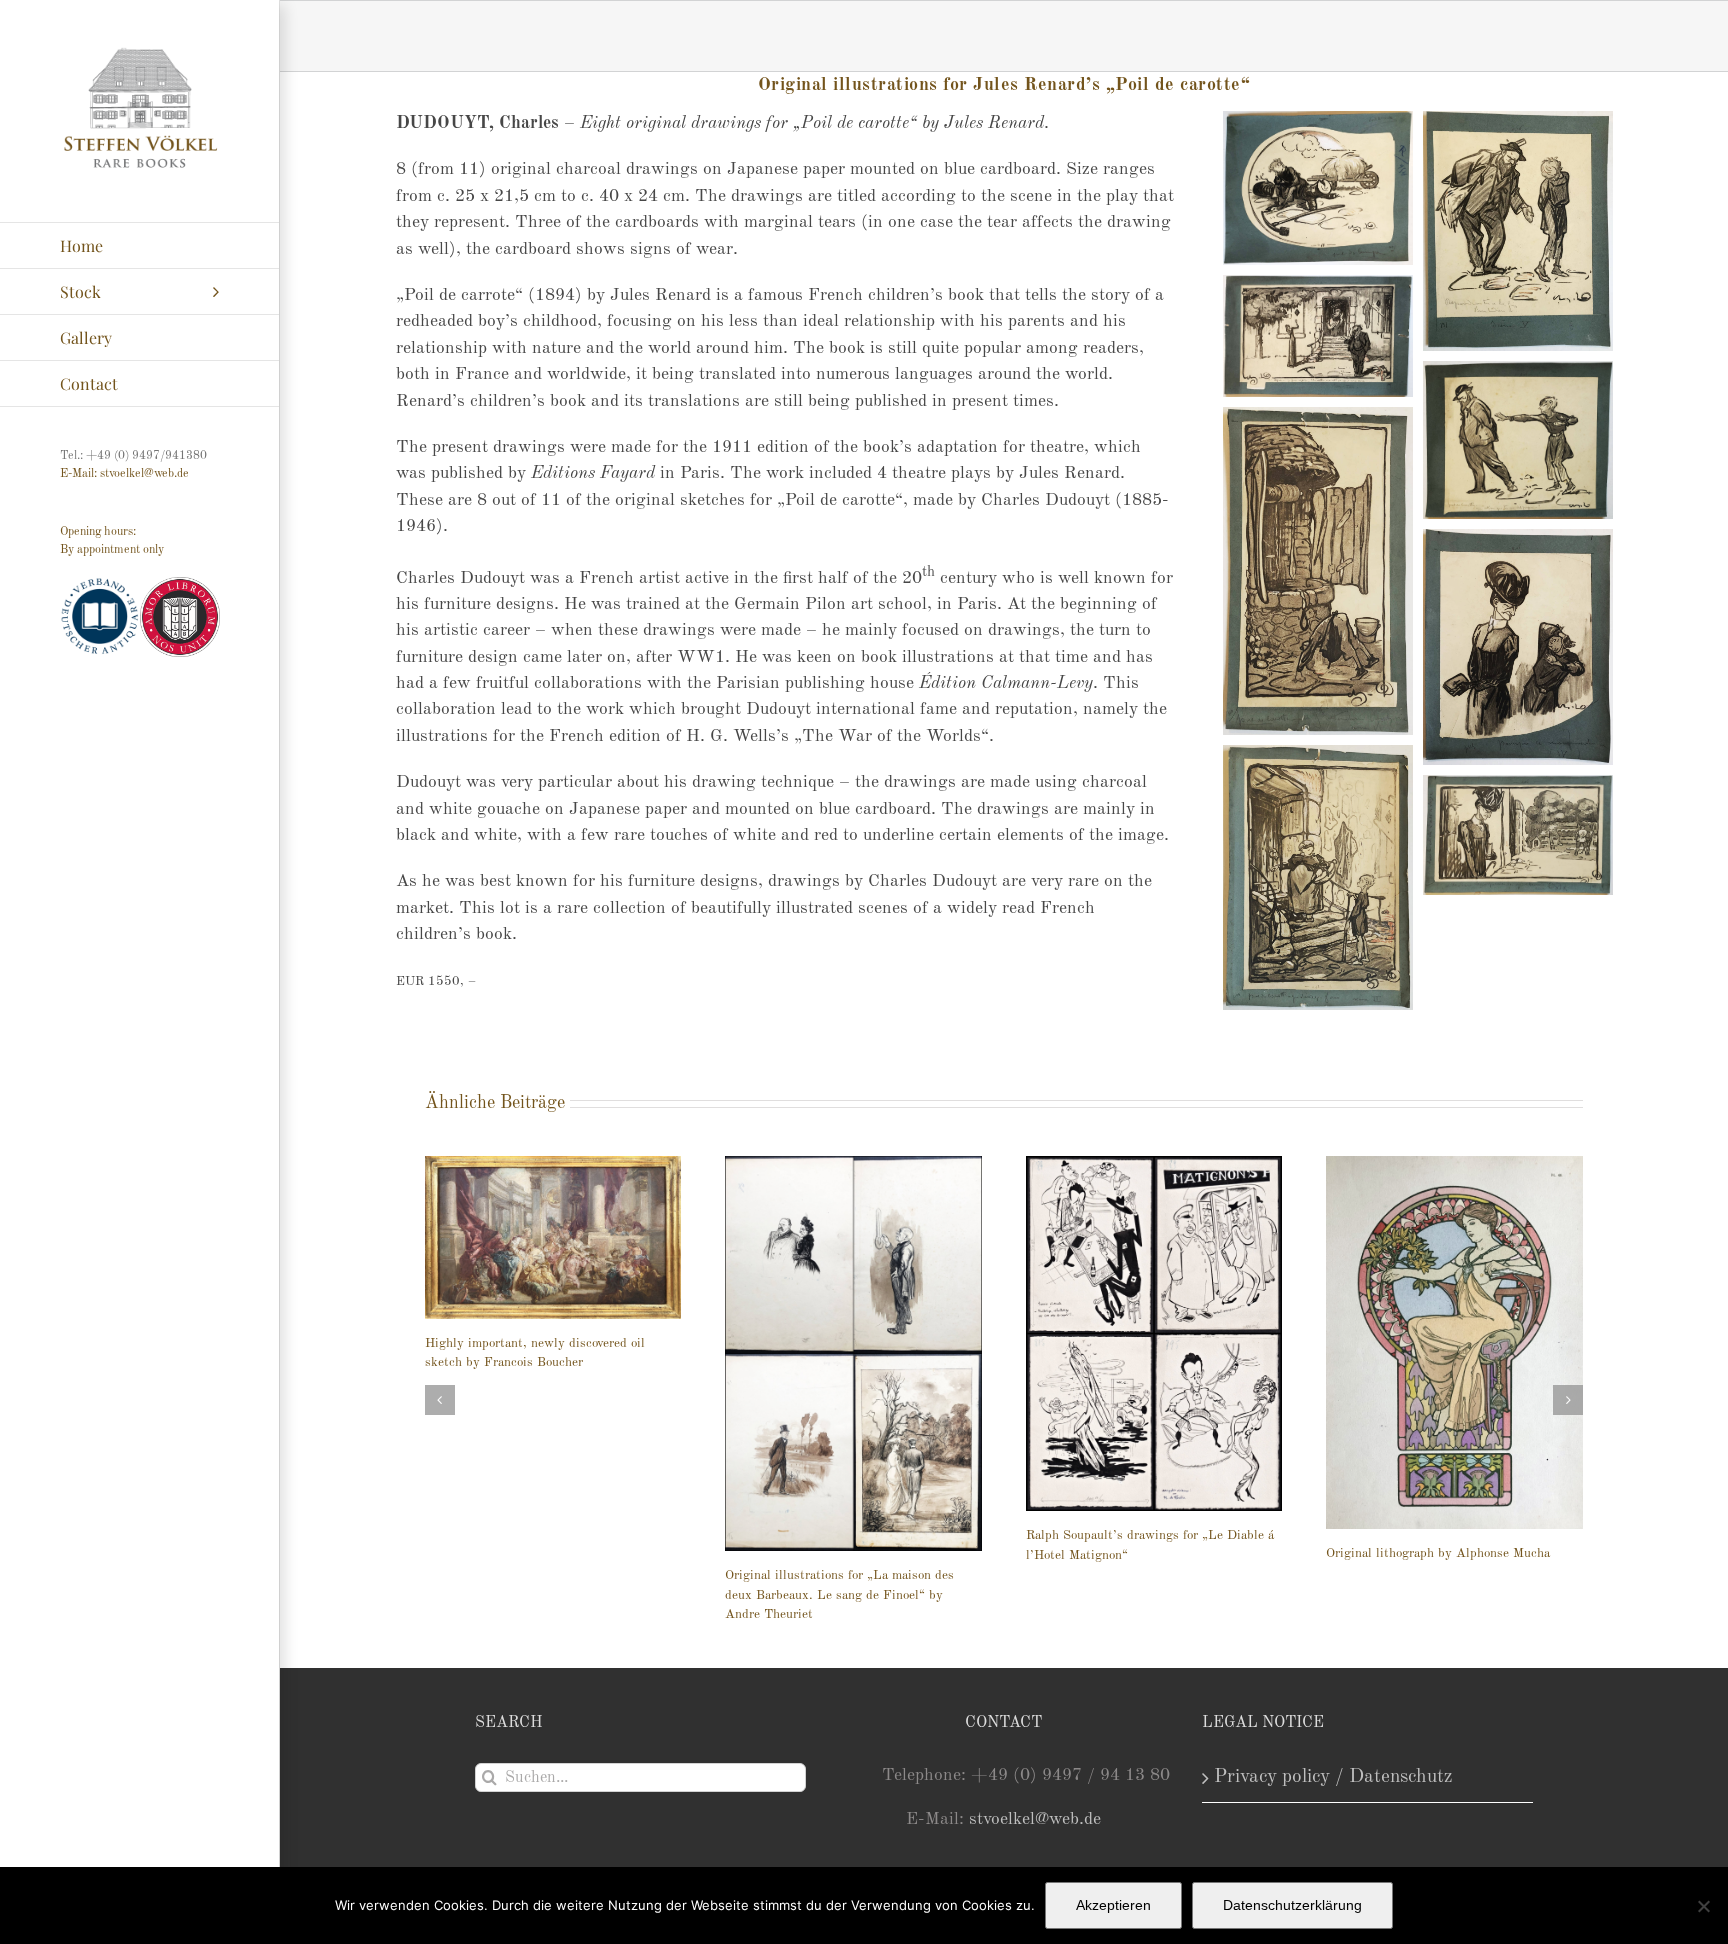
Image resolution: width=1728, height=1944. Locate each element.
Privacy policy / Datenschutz (1333, 1777)
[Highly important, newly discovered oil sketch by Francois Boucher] (553, 1237)
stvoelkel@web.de (1035, 1819)
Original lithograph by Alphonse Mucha (1438, 1553)
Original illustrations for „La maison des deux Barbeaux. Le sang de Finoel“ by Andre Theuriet (839, 1595)
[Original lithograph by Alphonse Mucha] (1454, 1342)
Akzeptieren (1113, 1905)
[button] (440, 1400)
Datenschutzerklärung (1292, 1905)
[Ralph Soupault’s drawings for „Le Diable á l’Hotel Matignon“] (1154, 1333)
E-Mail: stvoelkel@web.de (124, 474)
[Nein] (1703, 1906)
